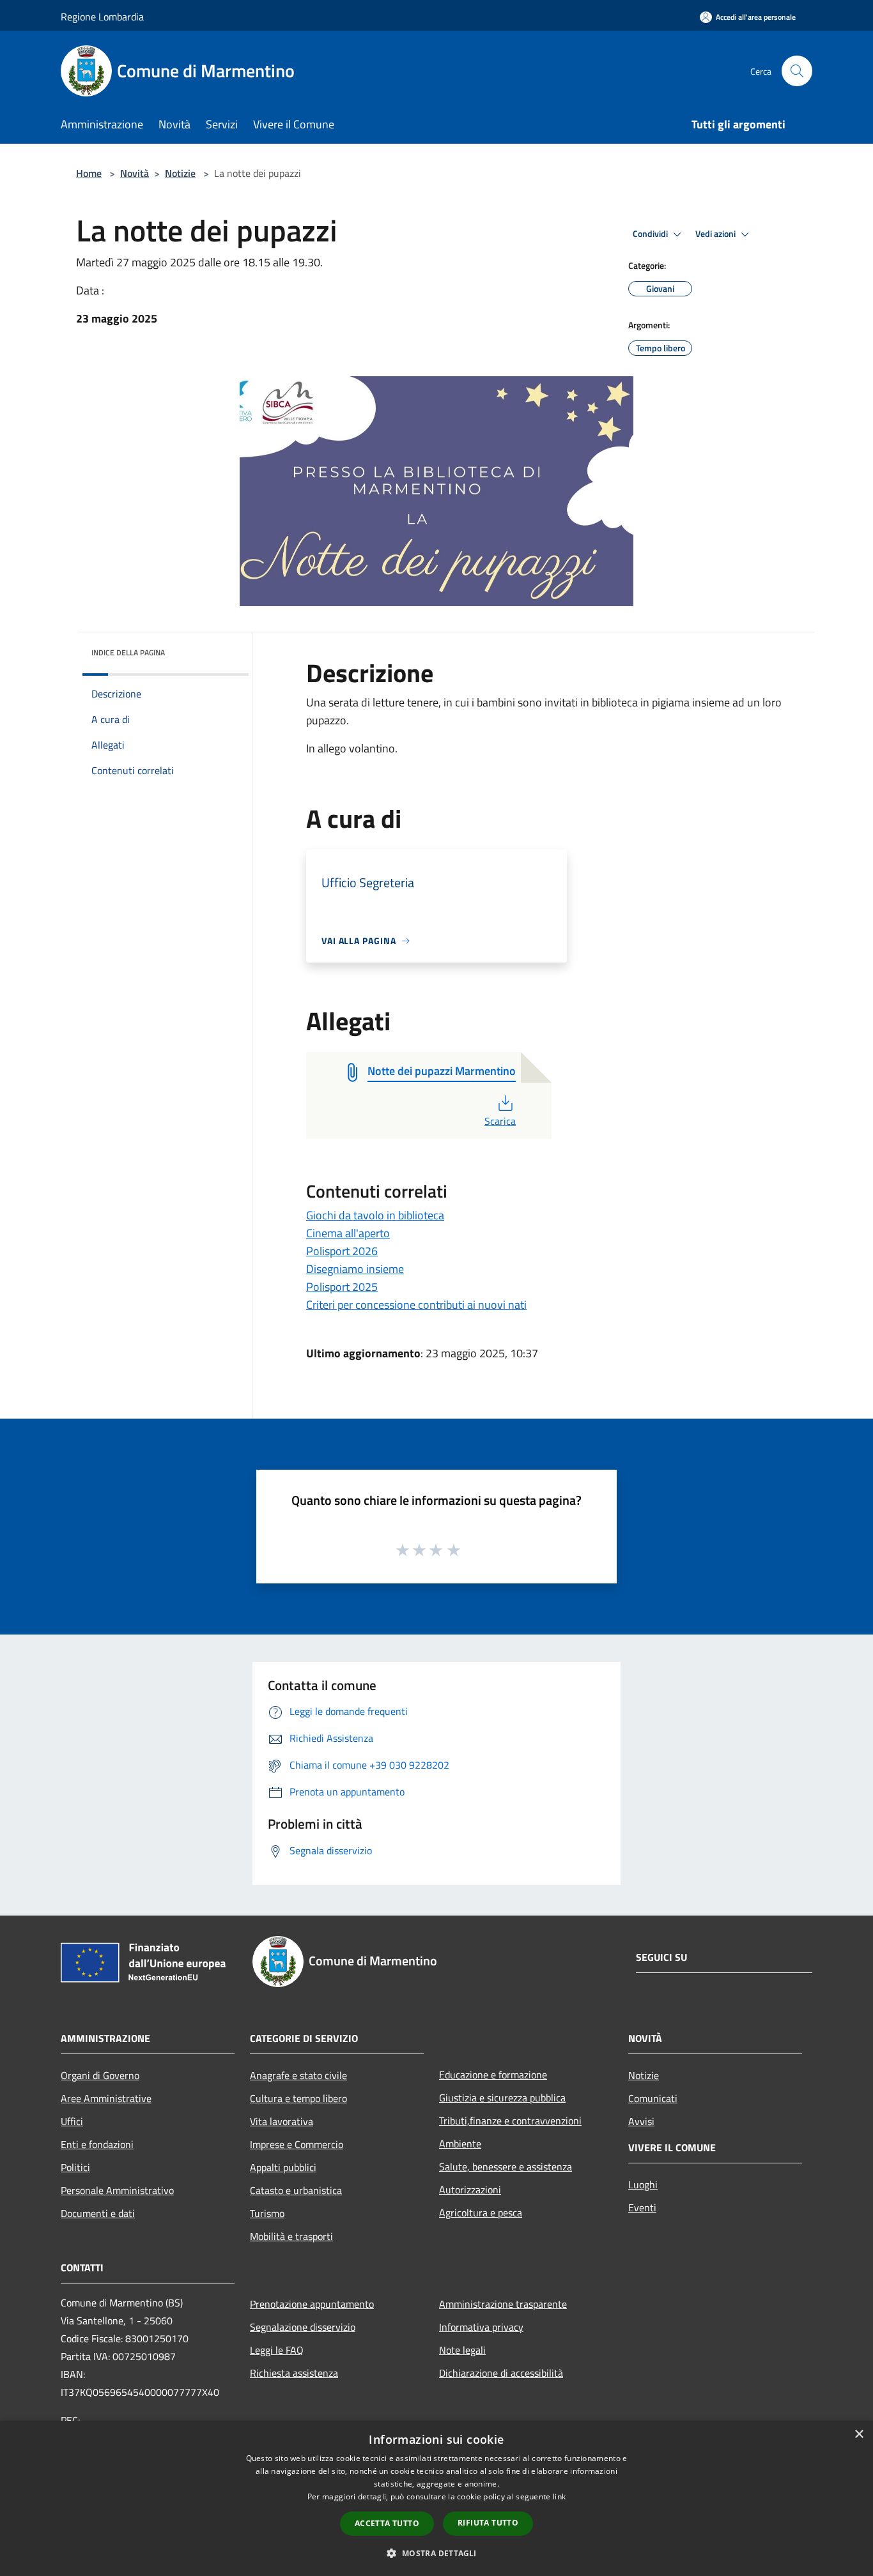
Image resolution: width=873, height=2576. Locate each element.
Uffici (72, 2121)
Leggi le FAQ (277, 2350)
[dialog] (436, 2498)
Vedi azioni (716, 234)
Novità (135, 173)
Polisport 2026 (342, 1251)
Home (89, 173)
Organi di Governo (100, 2075)
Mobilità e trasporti (291, 2236)
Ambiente (460, 2144)
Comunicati (653, 2098)
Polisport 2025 (342, 1287)
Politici (75, 2167)
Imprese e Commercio (297, 2144)
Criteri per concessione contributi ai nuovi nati (416, 1305)
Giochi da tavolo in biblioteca (375, 1215)
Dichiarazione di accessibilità (501, 2373)
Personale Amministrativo (117, 2190)
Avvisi (641, 2121)
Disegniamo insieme (355, 1269)
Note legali (462, 2350)
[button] (436, 2553)
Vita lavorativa (282, 2121)
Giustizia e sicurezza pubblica (502, 2098)
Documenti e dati (98, 2213)
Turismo (267, 2213)
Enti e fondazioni (97, 2144)
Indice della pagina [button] (128, 652)
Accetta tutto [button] (387, 2523)
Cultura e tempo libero (298, 2098)
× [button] (859, 2435)
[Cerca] (797, 71)
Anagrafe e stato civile (298, 2075)
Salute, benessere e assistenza (506, 2167)
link (559, 2496)
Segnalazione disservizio (303, 2327)
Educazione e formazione (493, 2075)
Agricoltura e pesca (481, 2213)
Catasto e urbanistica (296, 2190)
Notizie (180, 173)
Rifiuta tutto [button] (488, 2523)
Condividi (651, 234)
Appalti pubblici (283, 2167)
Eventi (642, 2207)
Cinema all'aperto (348, 1233)
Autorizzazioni (470, 2190)
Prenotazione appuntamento (312, 2304)
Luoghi (643, 2184)
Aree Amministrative (106, 2098)
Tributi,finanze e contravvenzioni (510, 2121)
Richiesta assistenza (294, 2373)
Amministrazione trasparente (503, 2304)
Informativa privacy (481, 2327)
